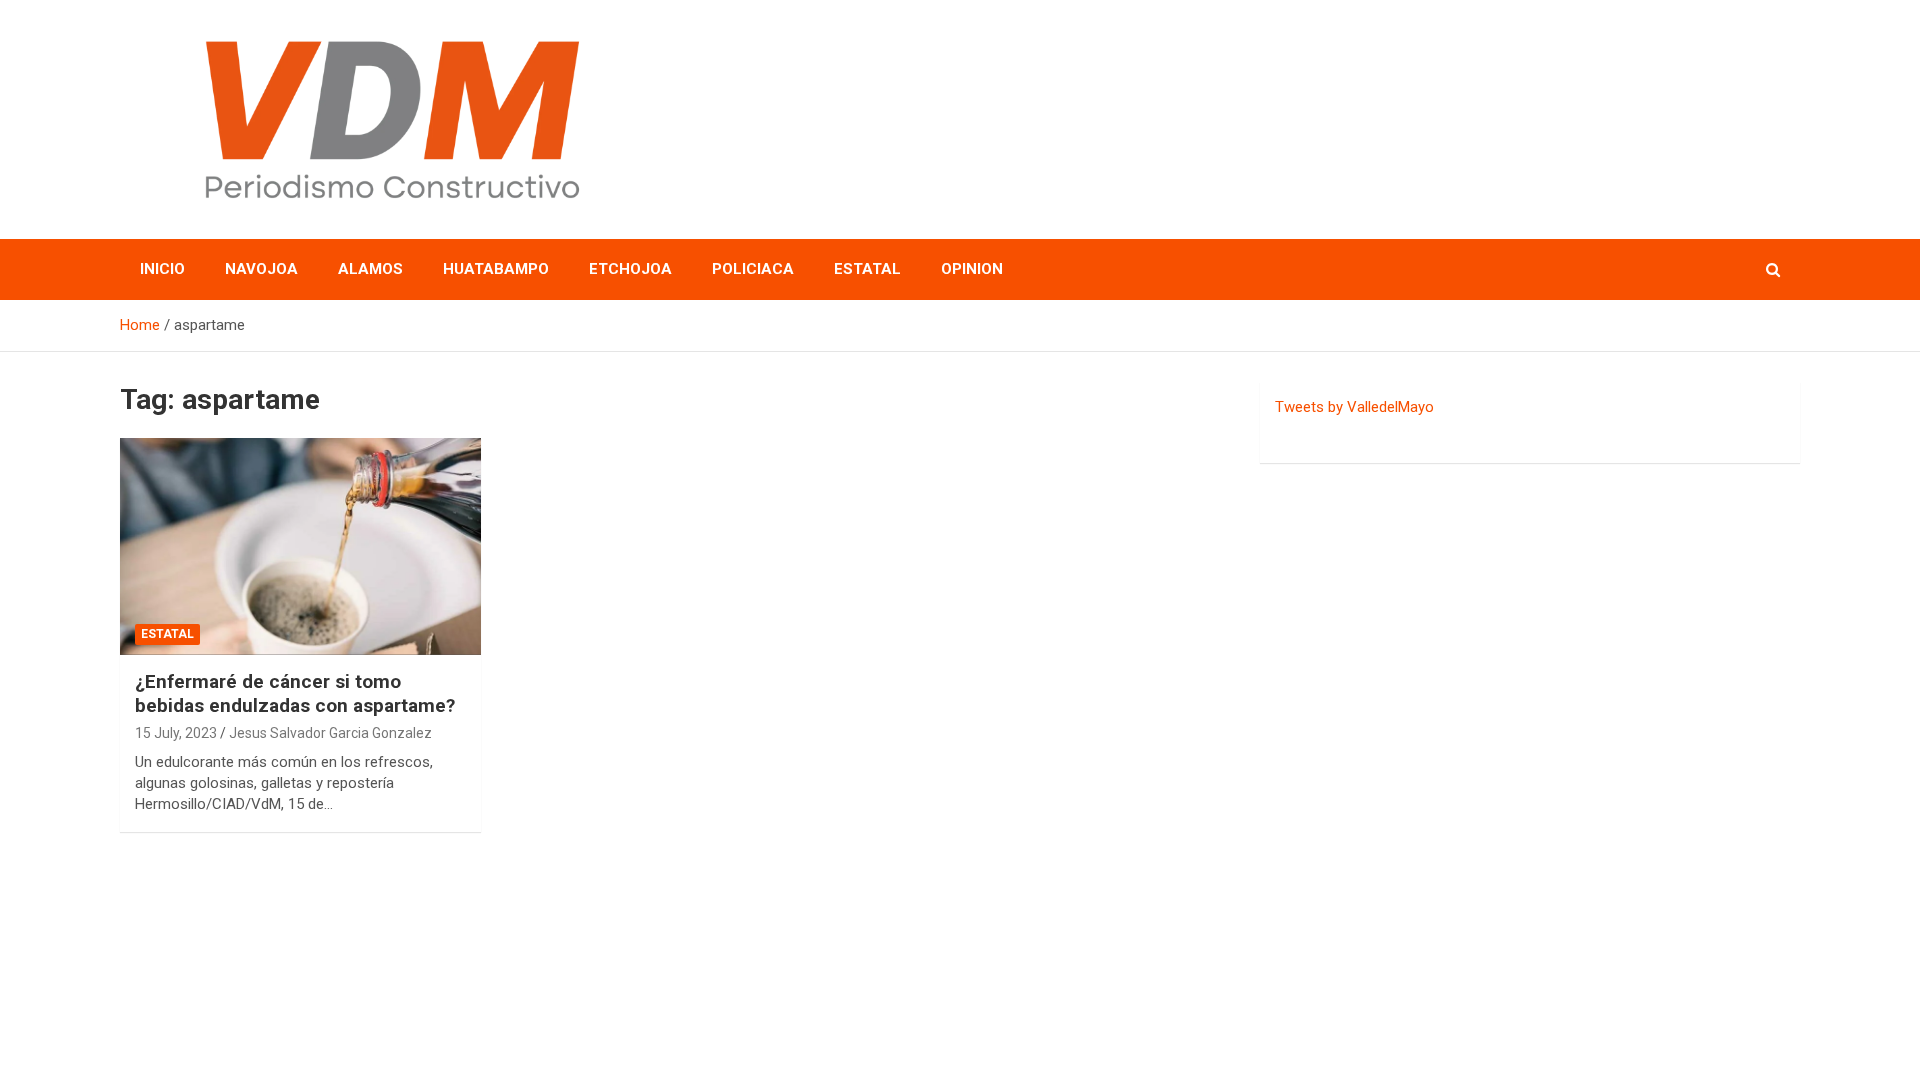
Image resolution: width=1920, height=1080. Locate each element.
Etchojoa (630, 269)
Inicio (162, 269)
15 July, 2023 (176, 733)
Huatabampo (496, 269)
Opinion (972, 269)
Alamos (370, 269)
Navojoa (261, 269)
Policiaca (753, 269)
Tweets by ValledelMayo (1354, 407)
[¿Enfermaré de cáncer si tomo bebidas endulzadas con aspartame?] (300, 547)
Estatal (867, 269)
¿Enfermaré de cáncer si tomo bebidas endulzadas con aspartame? (295, 694)
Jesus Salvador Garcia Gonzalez (330, 733)
